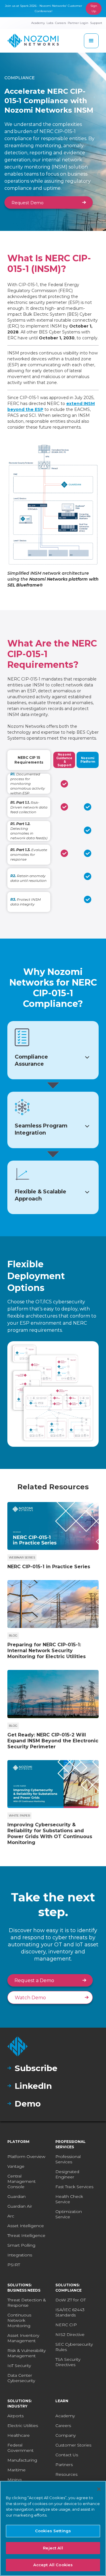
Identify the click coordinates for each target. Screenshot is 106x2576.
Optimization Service (69, 2214)
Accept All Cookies (53, 2565)
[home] (33, 41)
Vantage (16, 2166)
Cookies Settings (53, 2531)
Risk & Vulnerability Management (26, 2353)
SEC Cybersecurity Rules (74, 2347)
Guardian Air (20, 2206)
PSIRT (14, 2265)
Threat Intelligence (26, 2235)
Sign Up (94, 8)
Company (66, 2435)
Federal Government (20, 2448)
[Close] (99, 2489)
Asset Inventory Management (23, 2338)
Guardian (16, 2196)
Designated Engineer (67, 2174)
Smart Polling (21, 2245)
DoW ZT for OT (71, 2300)
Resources (66, 2474)
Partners (64, 2465)
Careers (63, 2426)
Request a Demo (34, 1980)
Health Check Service (69, 2199)
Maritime (16, 2470)
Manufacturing (22, 2460)
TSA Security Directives (68, 2362)
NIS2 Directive (70, 2334)
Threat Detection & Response (27, 2303)
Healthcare (19, 2435)
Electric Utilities (23, 2426)
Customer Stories (73, 2445)
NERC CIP (66, 2325)
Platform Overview (26, 2157)
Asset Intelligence (26, 2226)
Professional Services (68, 2159)
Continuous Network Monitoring (19, 2320)
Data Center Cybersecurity (21, 2378)
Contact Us (67, 2455)
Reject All (53, 2548)
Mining (14, 2480)
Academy (65, 2416)
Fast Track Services (74, 2187)
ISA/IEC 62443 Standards (70, 2312)
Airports (15, 2416)
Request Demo (28, 203)
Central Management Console (21, 2181)
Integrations (20, 2255)
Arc (11, 2216)
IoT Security (19, 2366)
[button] (91, 41)
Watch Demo (30, 1998)
